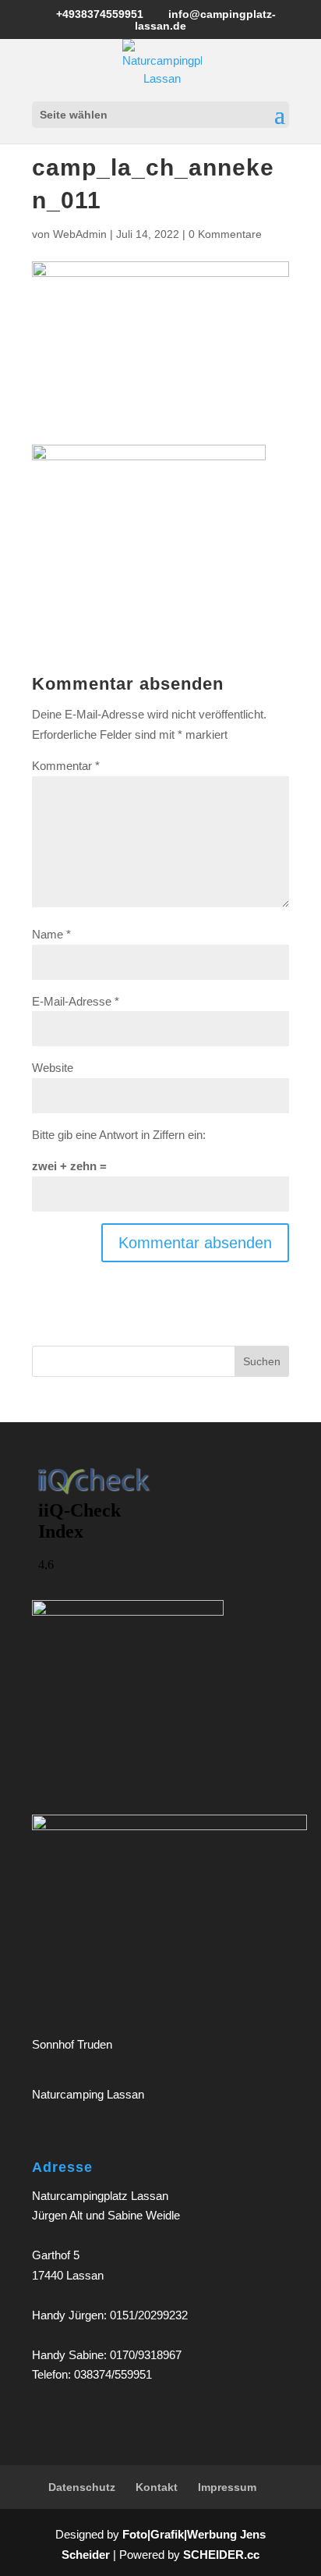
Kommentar (66, 766)
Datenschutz (82, 2487)
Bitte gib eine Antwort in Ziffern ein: (119, 1135)
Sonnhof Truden (72, 2044)
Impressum (227, 2487)
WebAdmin (80, 234)
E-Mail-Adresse (76, 1001)
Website (53, 1068)
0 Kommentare (225, 234)
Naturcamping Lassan (88, 2094)
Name (51, 934)
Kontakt (157, 2487)
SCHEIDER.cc (221, 2555)
